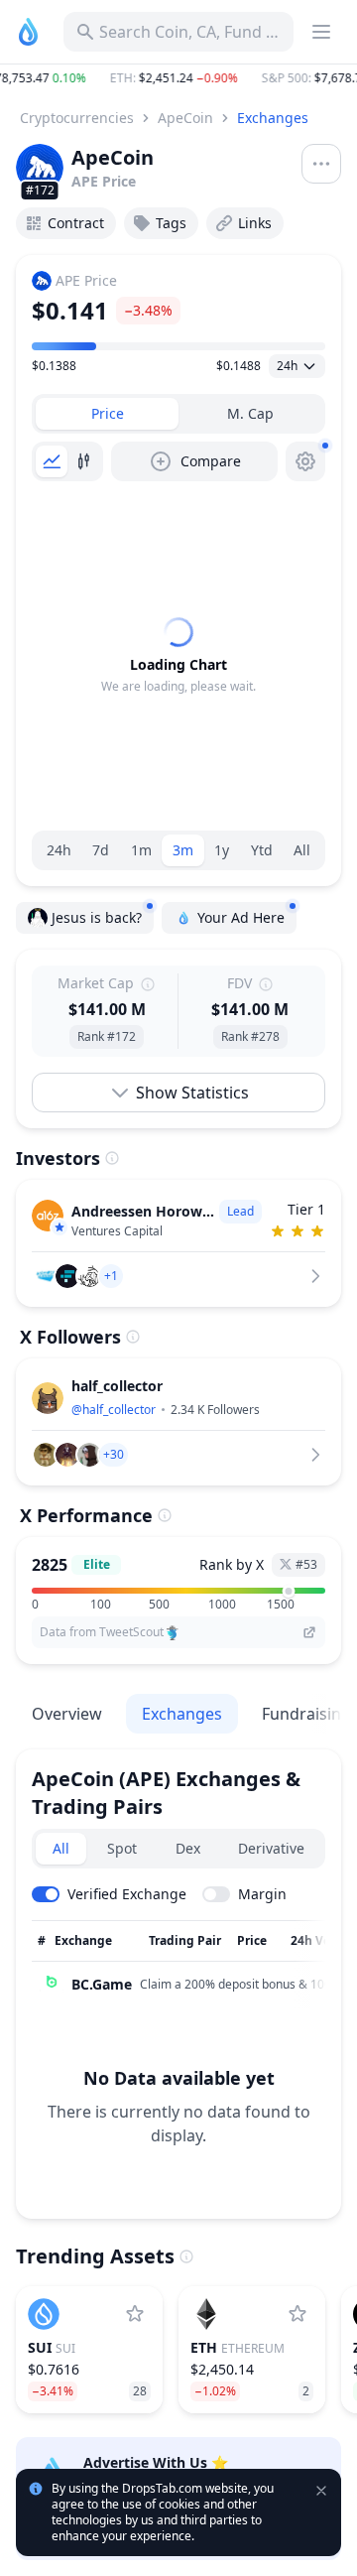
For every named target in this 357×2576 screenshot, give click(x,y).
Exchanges (273, 118)
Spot (122, 1848)
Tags (171, 223)
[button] (178, 78)
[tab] (107, 414)
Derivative (271, 1848)
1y (222, 850)
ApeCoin (185, 118)
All (302, 850)
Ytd (262, 850)
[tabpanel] (178, 656)
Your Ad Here (241, 917)
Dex (188, 1848)
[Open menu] (321, 164)
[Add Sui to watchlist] (135, 2314)
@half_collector (114, 1410)
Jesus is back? (97, 917)
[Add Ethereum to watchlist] (297, 2314)
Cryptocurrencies (77, 118)
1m (141, 850)
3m (183, 850)
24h (59, 850)
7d (101, 850)
